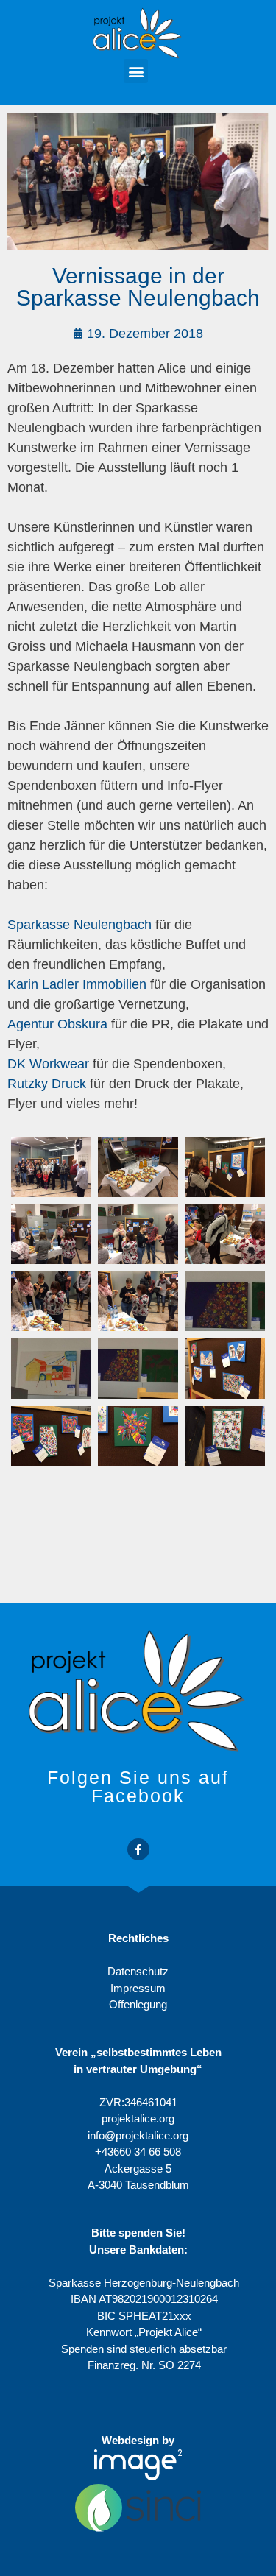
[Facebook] (138, 1849)
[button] (136, 71)
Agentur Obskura (57, 1024)
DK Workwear (48, 1064)
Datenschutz (138, 1971)
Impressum (138, 1988)
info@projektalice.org (138, 2135)
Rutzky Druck (47, 1084)
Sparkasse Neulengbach (79, 925)
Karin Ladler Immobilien (77, 984)
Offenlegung (138, 2004)
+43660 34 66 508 (138, 2152)
